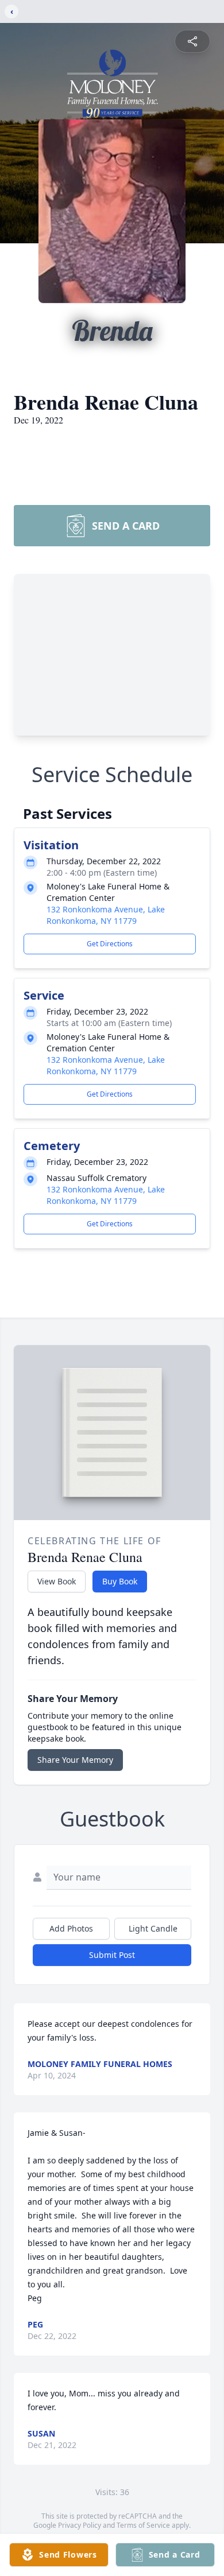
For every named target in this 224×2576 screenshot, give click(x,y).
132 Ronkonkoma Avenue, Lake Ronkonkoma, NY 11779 (106, 915)
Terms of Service (143, 2525)
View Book (57, 1581)
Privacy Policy (80, 2525)
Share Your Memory (75, 1760)
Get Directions (110, 944)
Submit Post (112, 1955)
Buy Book (120, 1581)
